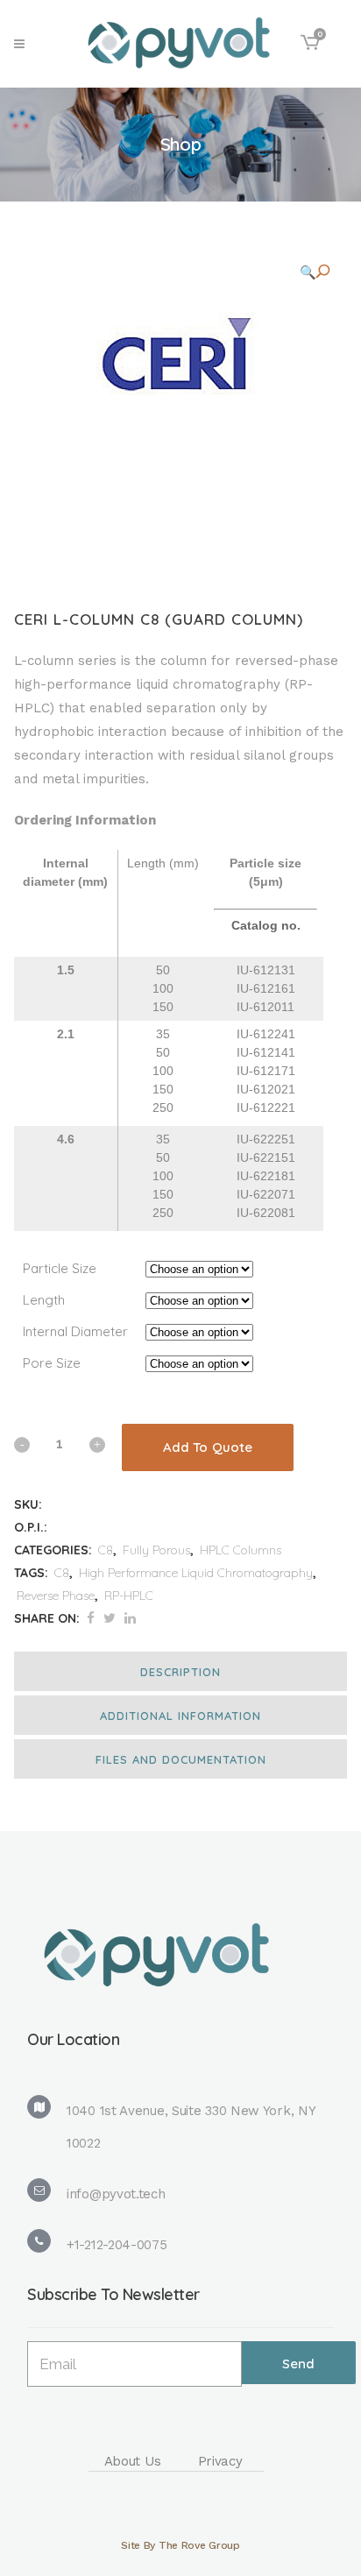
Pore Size (52, 1363)
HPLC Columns (241, 1550)
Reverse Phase (56, 1596)
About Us (133, 2461)
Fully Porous (156, 1550)
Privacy (220, 2461)
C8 (106, 1550)
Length (44, 1300)
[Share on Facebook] (91, 1618)
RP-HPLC (129, 1596)
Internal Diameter (75, 1331)
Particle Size (60, 1268)
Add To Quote (208, 1447)
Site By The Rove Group (180, 2545)
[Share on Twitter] (110, 1618)
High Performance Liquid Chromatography (196, 1573)
